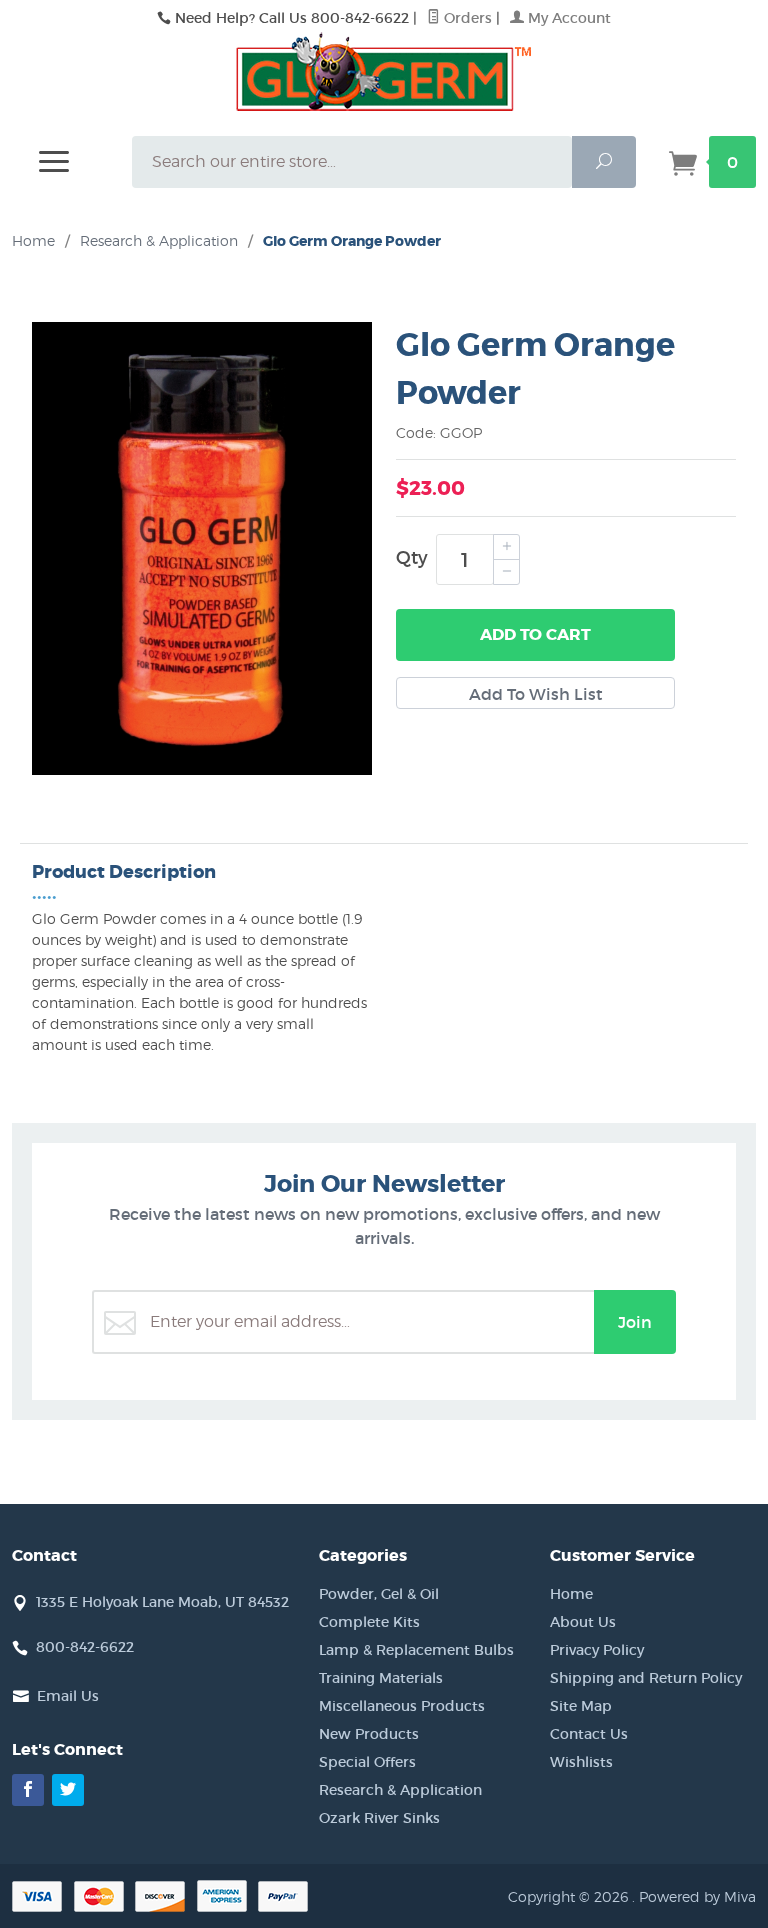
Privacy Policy (597, 1650)
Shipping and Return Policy (646, 1678)
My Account (567, 18)
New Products (369, 1734)
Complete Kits (369, 1622)
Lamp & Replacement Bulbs (416, 1650)
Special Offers (367, 1762)
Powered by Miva (697, 1896)
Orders (466, 18)
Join (635, 1322)
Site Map (581, 1706)
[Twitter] (68, 1790)
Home (33, 240)
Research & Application (400, 1790)
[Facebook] (28, 1790)
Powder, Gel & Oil (379, 1594)
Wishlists (581, 1762)
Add (535, 634)
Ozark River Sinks (379, 1818)
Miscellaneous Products (402, 1706)
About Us (583, 1622)
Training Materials (381, 1678)
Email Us (68, 1696)
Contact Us (589, 1734)
